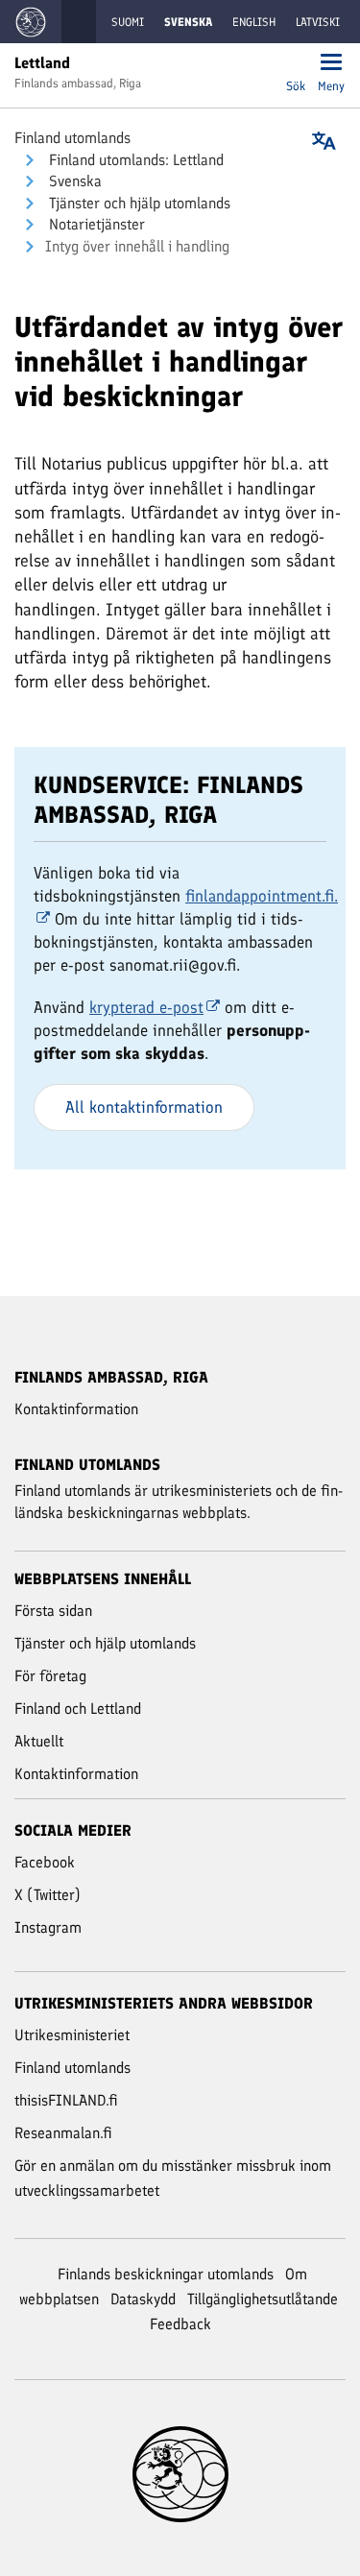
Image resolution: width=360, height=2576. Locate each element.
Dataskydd (143, 2299)
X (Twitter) (48, 1895)
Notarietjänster (95, 224)
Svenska (73, 181)
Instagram (48, 1927)
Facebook (45, 1862)
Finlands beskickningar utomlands (166, 2274)
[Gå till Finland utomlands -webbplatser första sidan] (31, 22)
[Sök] (296, 64)
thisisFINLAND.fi (66, 2100)
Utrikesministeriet (72, 2035)
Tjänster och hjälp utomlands (138, 203)
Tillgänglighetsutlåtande (263, 2299)
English (254, 22)
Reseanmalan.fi (63, 2133)
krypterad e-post (146, 1007)
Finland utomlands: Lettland (134, 160)
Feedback (180, 2324)
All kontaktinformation (144, 1107)
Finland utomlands (72, 138)
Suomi (128, 22)
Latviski (318, 22)
